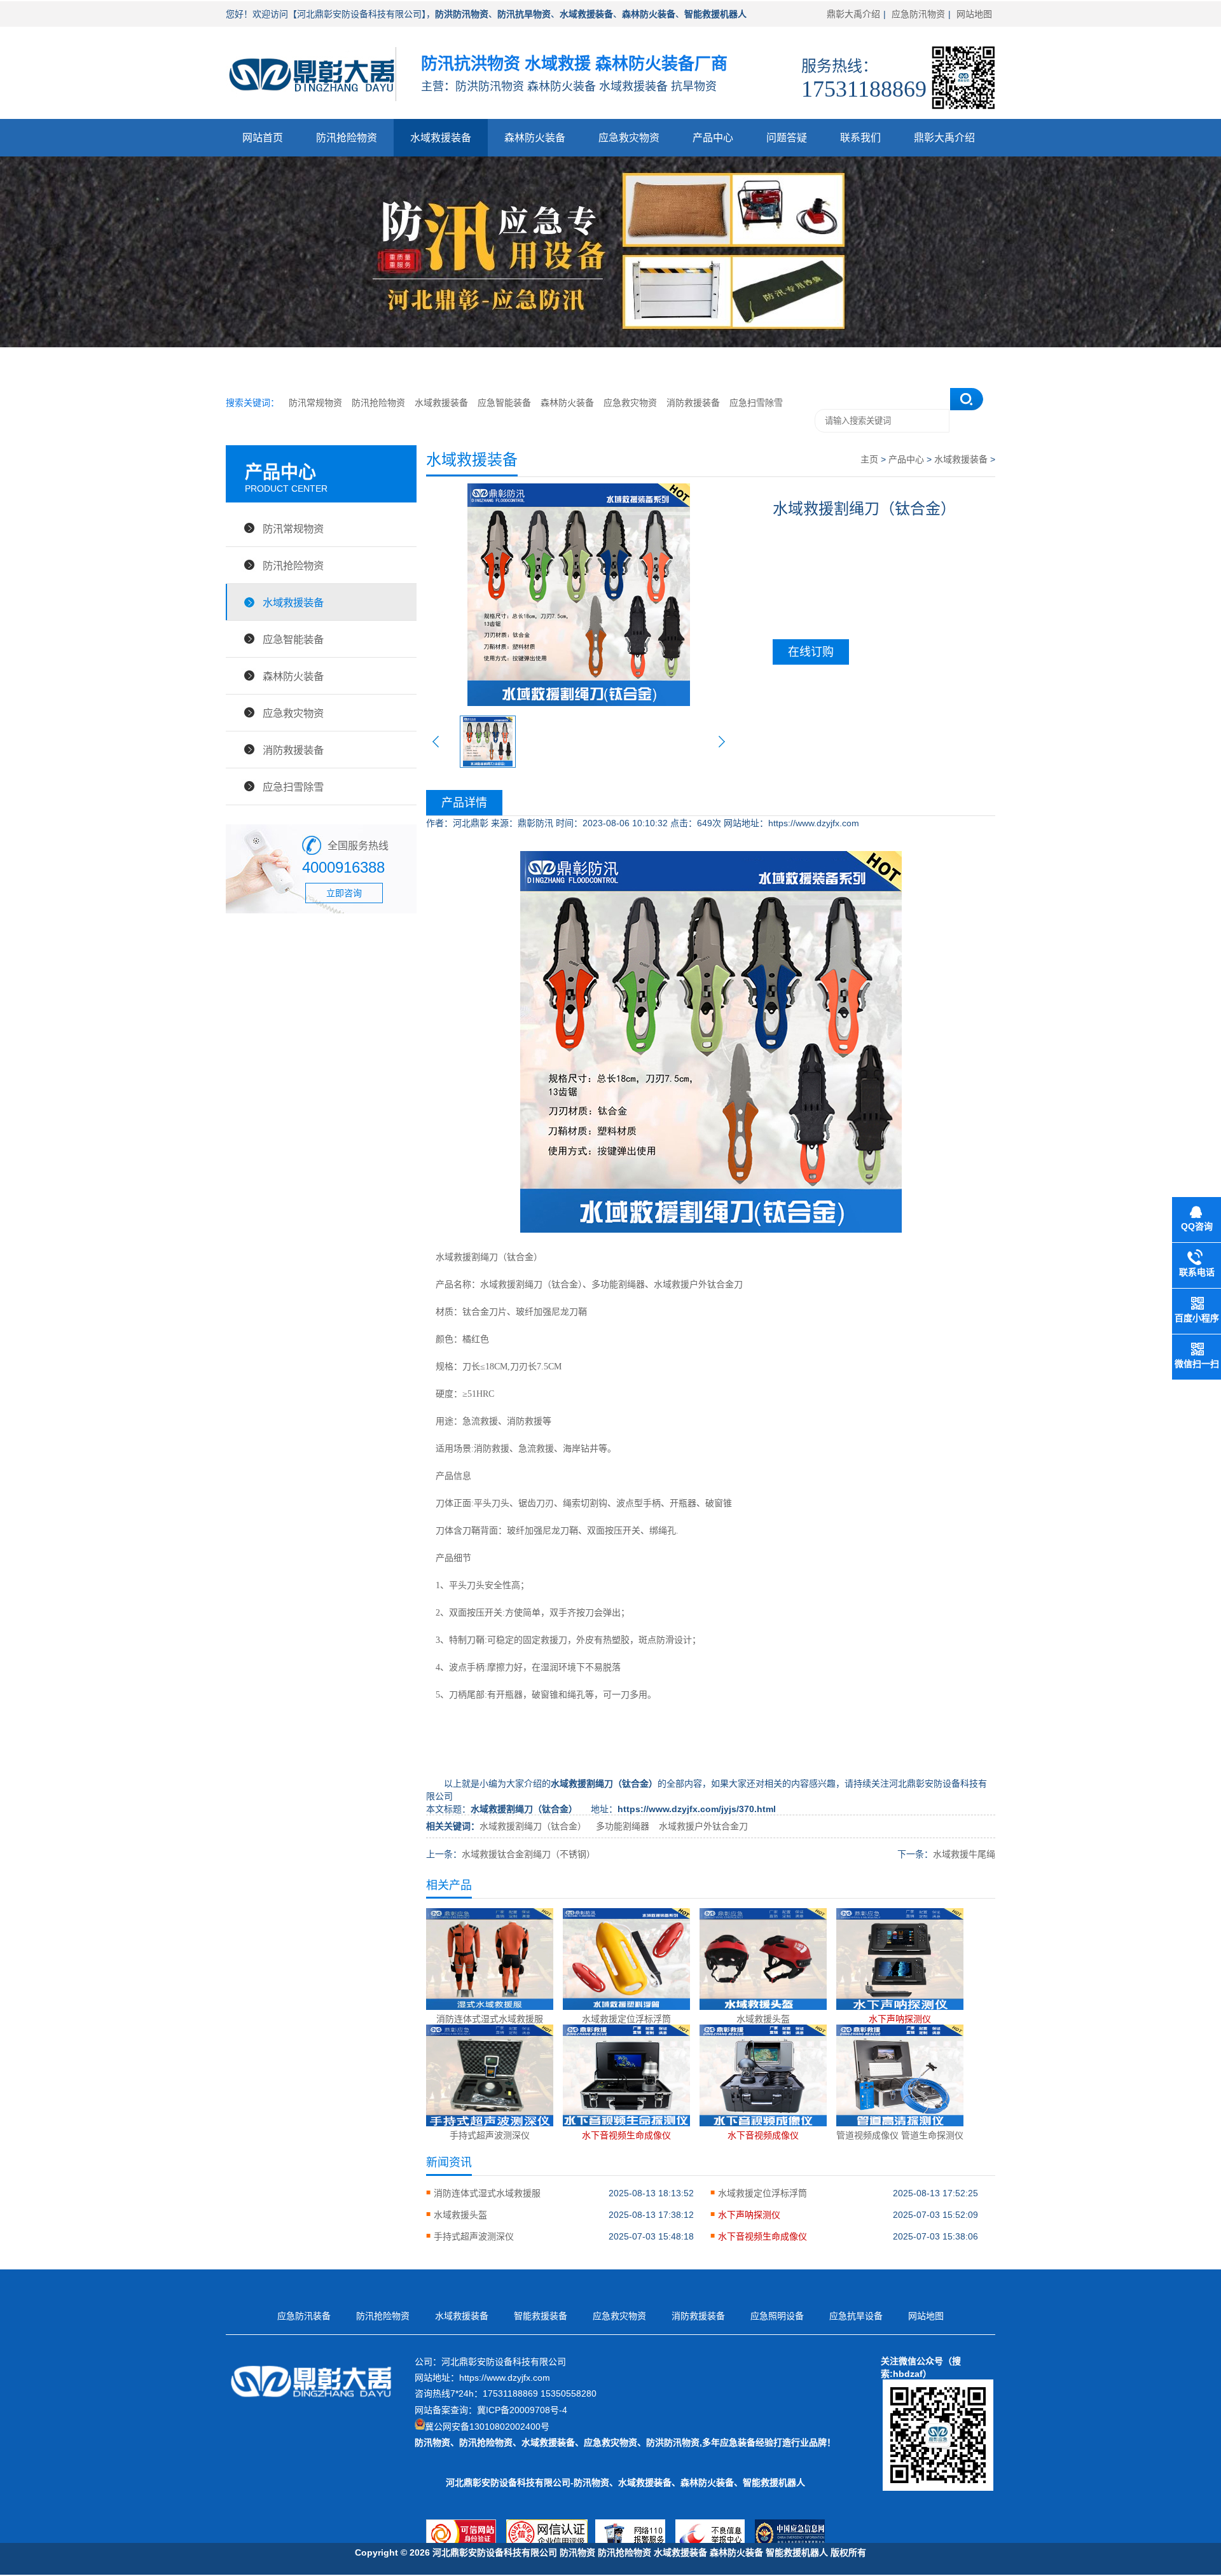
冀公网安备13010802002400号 (487, 2427)
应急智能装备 (504, 403)
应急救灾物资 (629, 138)
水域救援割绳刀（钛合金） (489, 1257)
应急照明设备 (777, 2316)
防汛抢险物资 (347, 138)
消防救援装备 (693, 403)
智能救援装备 (541, 2316)
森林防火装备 (535, 138)
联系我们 (860, 138)
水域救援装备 (441, 138)
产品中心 (713, 138)
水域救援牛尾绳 (964, 1854)
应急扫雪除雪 (756, 403)
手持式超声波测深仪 (474, 2236)
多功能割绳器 (623, 1826)
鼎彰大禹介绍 (853, 14)
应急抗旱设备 (856, 2316)
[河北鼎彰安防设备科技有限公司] (311, 105)
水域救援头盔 (460, 2215)
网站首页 (263, 138)
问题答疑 (787, 138)
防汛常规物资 (315, 403)
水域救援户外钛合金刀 (703, 1826)
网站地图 (974, 14)
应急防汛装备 (304, 2316)
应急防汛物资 (918, 14)
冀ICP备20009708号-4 (522, 2410)
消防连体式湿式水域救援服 (487, 2193)
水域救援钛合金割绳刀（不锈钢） (528, 1854)
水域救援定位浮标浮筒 (762, 2193)
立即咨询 (344, 893)
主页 (869, 459)
